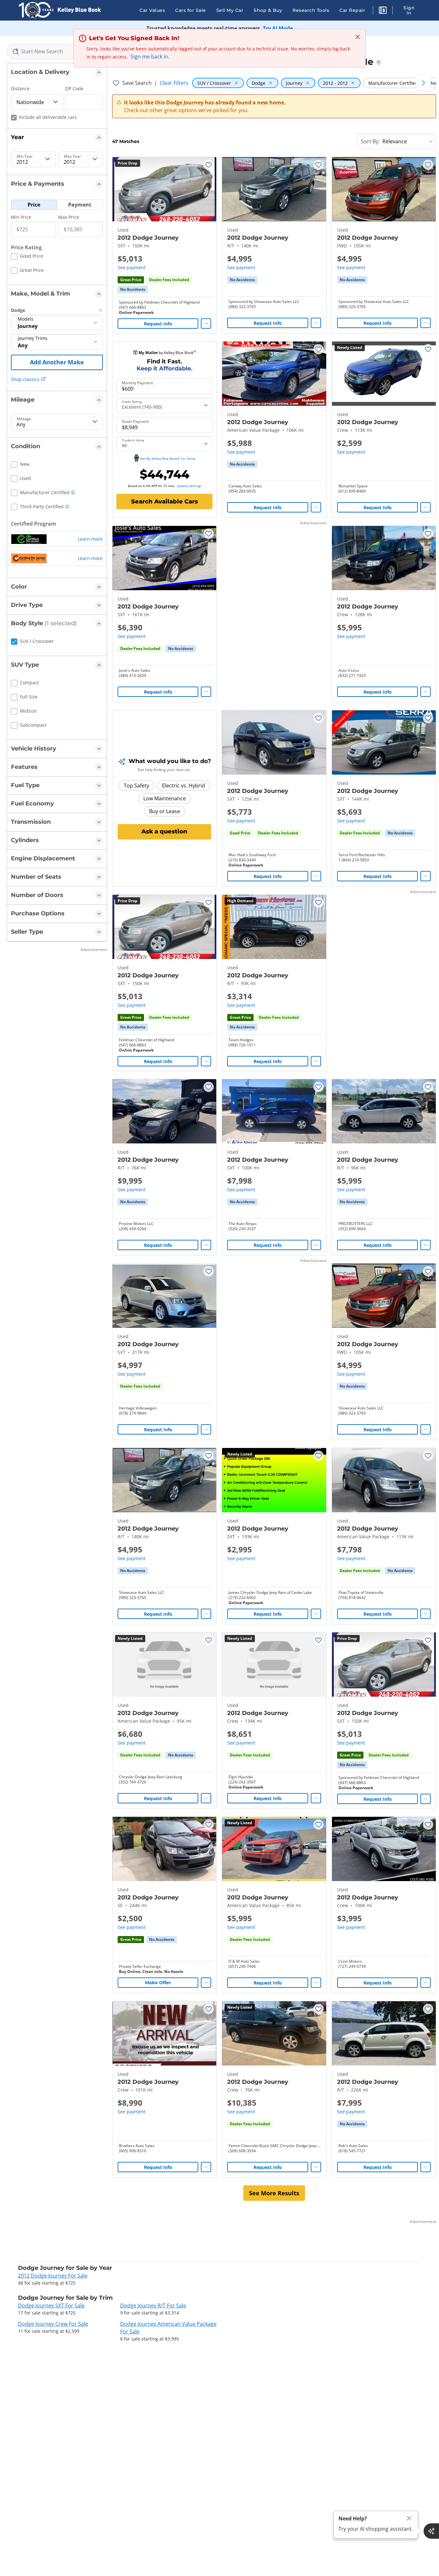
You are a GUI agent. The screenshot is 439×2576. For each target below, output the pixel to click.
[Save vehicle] (209, 165)
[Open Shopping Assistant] (431, 2531)
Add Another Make (57, 362)
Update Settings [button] (189, 486)
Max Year (72, 156)
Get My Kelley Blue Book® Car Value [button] (168, 458)
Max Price (69, 217)
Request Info (158, 324)
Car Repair (352, 10)
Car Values (152, 10)
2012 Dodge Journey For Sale (53, 2276)
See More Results (274, 2193)
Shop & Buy (268, 10)
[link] (133, 289)
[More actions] (206, 324)
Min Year (25, 156)
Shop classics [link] (25, 379)
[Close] (409, 2518)
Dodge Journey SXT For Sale (51, 2305)
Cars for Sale (191, 10)
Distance (20, 89)
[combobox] (57, 51)
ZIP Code (74, 89)
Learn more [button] (90, 539)
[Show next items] (423, 83)
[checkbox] (27, 257)
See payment (132, 267)
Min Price (21, 217)
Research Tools (311, 10)
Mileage (24, 419)
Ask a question (164, 831)
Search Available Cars (165, 502)
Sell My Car (230, 10)
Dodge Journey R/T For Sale (153, 2305)
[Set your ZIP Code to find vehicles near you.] (379, 63)
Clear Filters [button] (174, 83)
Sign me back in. (150, 57)
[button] (383, 11)
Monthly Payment (137, 383)
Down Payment (135, 422)
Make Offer (158, 1983)
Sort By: (370, 141)
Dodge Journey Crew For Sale (53, 2324)
